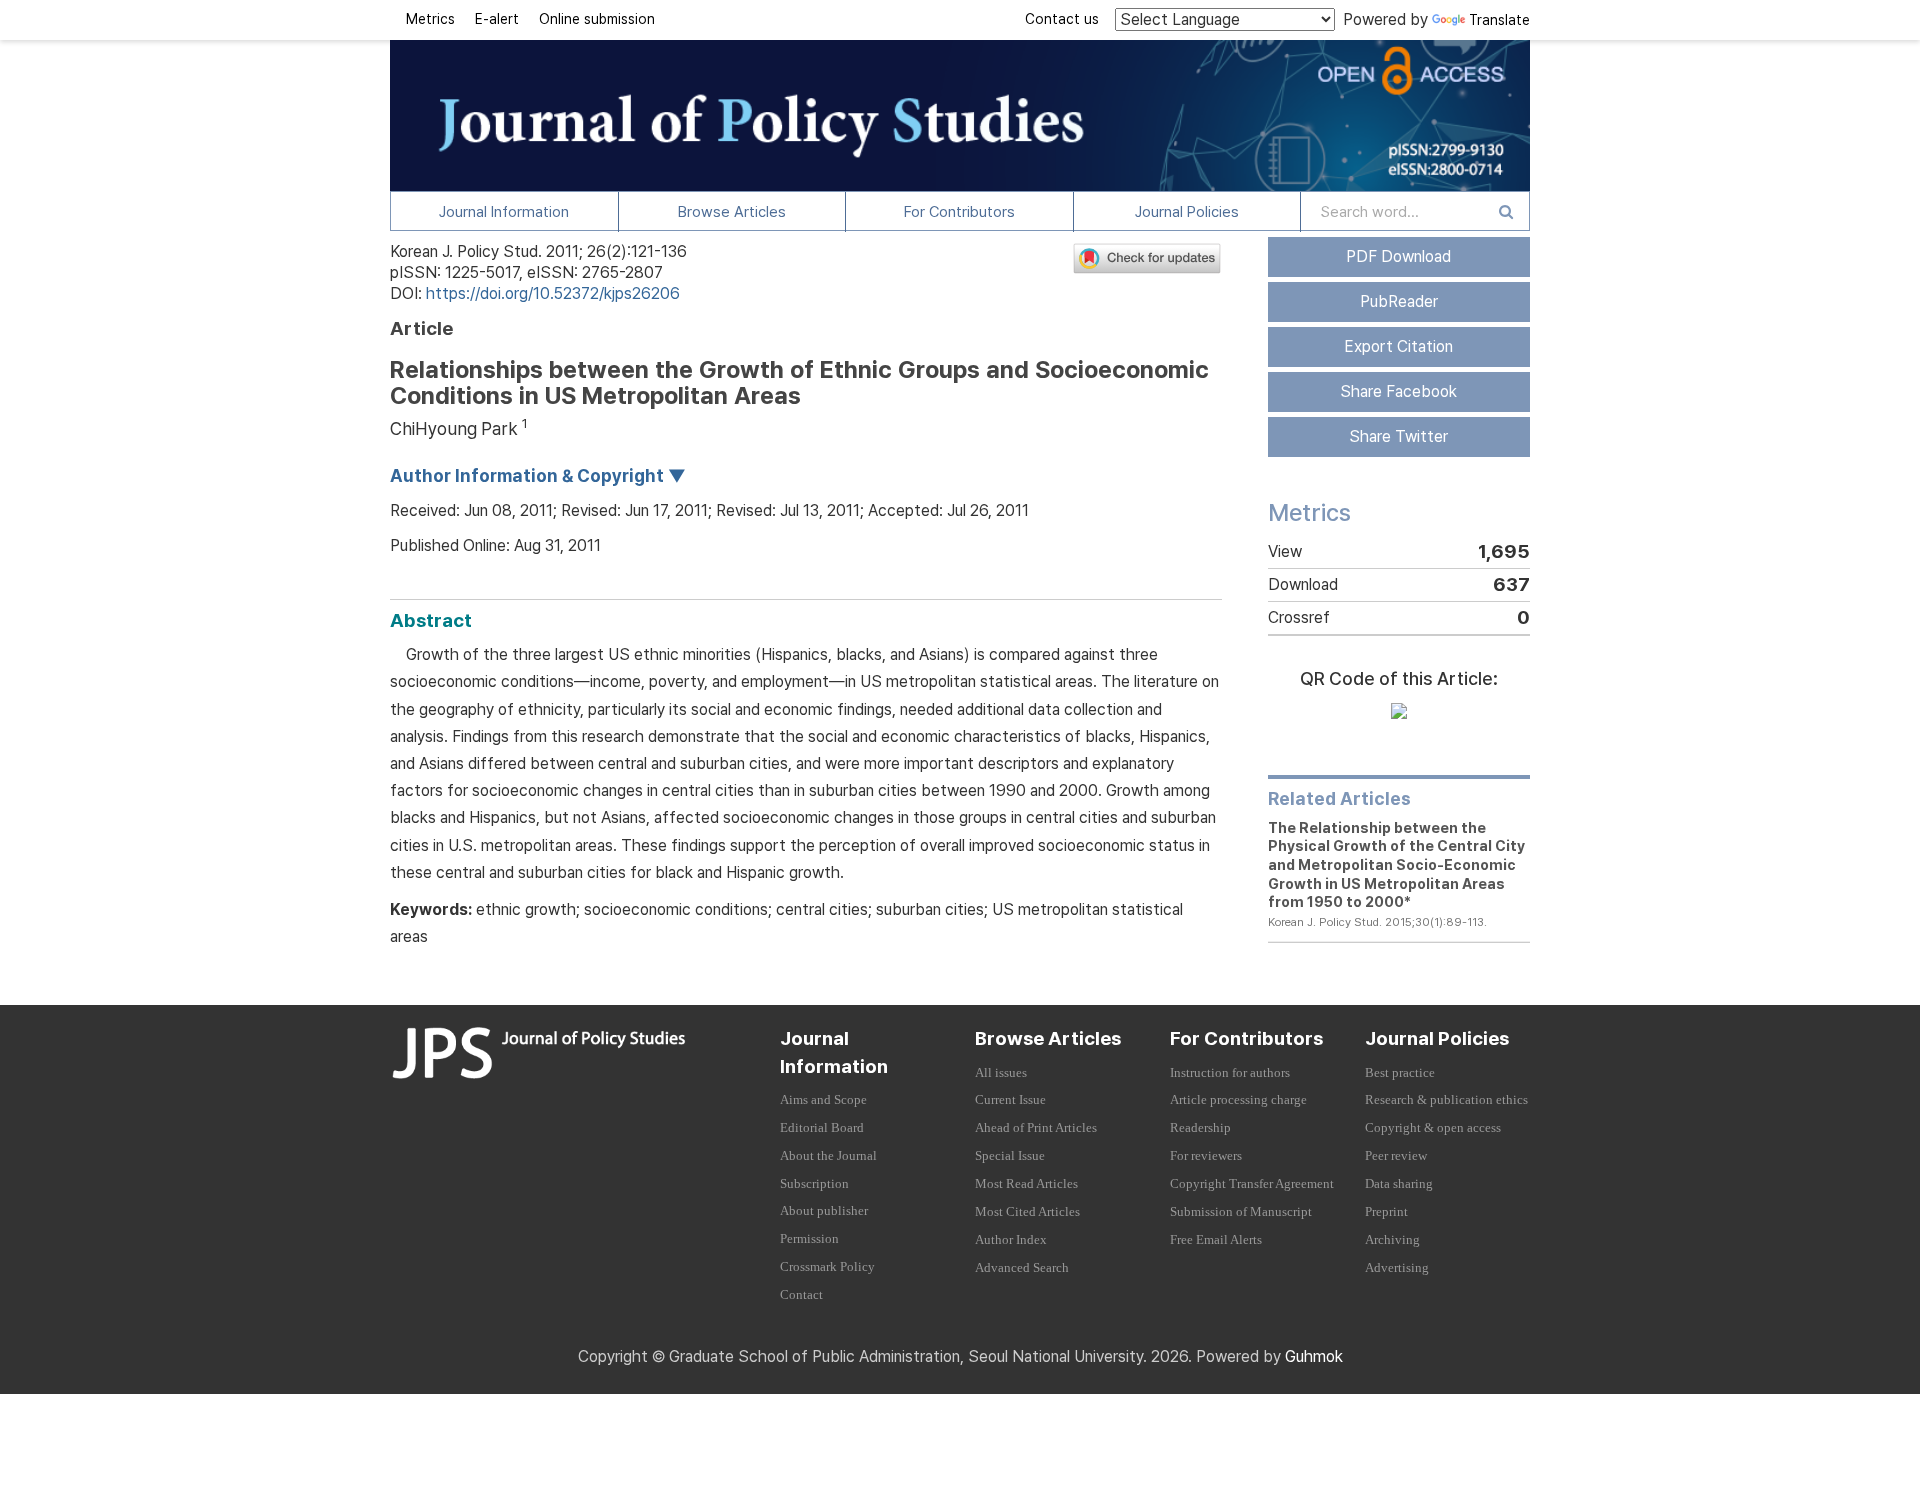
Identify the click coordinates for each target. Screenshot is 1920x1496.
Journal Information (504, 212)
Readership (1200, 1128)
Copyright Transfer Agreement (1252, 1184)
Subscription (814, 1184)
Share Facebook (1398, 391)
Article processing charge (1238, 1100)
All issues (1001, 1073)
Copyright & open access (1433, 1128)
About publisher (824, 1211)
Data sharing (1399, 1184)
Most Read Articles (1026, 1184)
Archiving (1392, 1240)
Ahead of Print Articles (1036, 1128)
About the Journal (828, 1156)
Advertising (1397, 1268)
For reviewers (1206, 1156)
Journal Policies (1187, 212)
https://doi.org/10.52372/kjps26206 (553, 293)
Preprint (1386, 1212)
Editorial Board (822, 1128)
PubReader (1399, 301)
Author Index (1011, 1240)
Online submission (597, 19)
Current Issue (1010, 1100)
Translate (1499, 20)
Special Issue (1010, 1156)
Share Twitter (1398, 436)
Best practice (1400, 1073)
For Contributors (959, 212)
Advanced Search (1022, 1268)
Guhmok (1314, 1356)
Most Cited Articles (1027, 1212)
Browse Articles (732, 212)
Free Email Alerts (1216, 1240)
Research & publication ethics (1446, 1100)
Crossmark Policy (827, 1267)
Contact (801, 1295)
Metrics (430, 19)
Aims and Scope (823, 1100)
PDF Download (1398, 256)
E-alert (497, 19)
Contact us (1062, 19)
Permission (809, 1239)
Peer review (1396, 1156)
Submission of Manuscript (1241, 1212)
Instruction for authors (1230, 1073)
